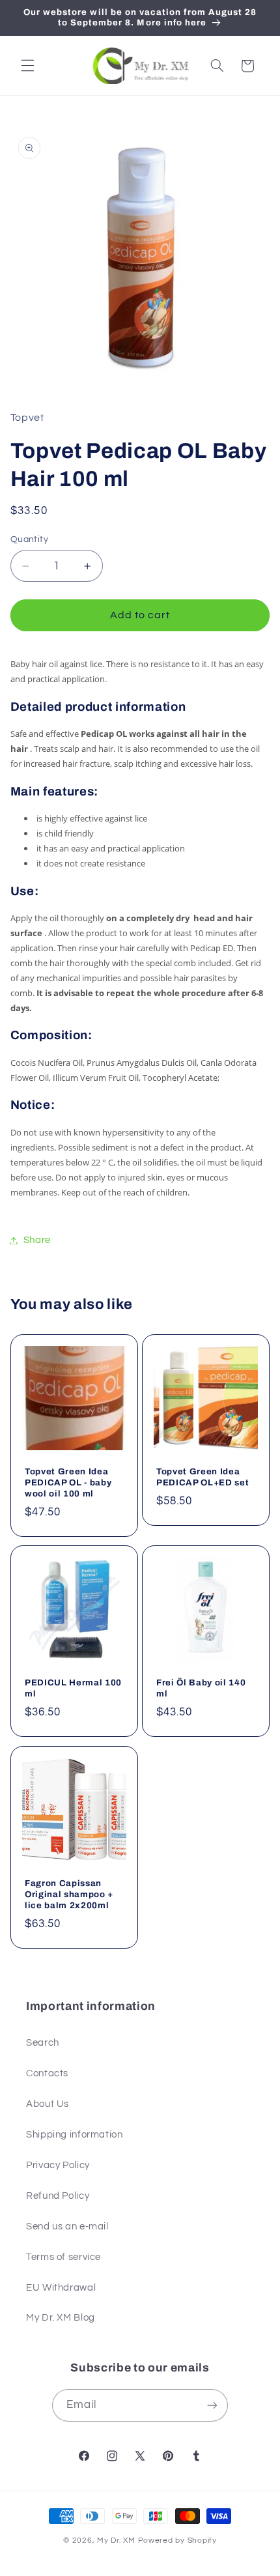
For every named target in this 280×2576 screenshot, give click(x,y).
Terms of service (63, 2257)
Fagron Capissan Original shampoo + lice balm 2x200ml (69, 1894)
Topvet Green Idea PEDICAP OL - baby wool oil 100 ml (68, 1482)
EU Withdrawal (61, 2288)
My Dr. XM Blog (61, 2318)
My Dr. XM (117, 2540)
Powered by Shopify (177, 2540)
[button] (27, 66)
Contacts (47, 2073)
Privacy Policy (58, 2165)
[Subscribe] (212, 2405)
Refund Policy (58, 2196)
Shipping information (75, 2135)
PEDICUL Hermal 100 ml (73, 1688)
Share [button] (37, 1240)
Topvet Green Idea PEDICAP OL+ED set (203, 1476)
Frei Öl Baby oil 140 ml (201, 1688)
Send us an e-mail (67, 2226)
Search (43, 2043)
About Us (48, 2104)
